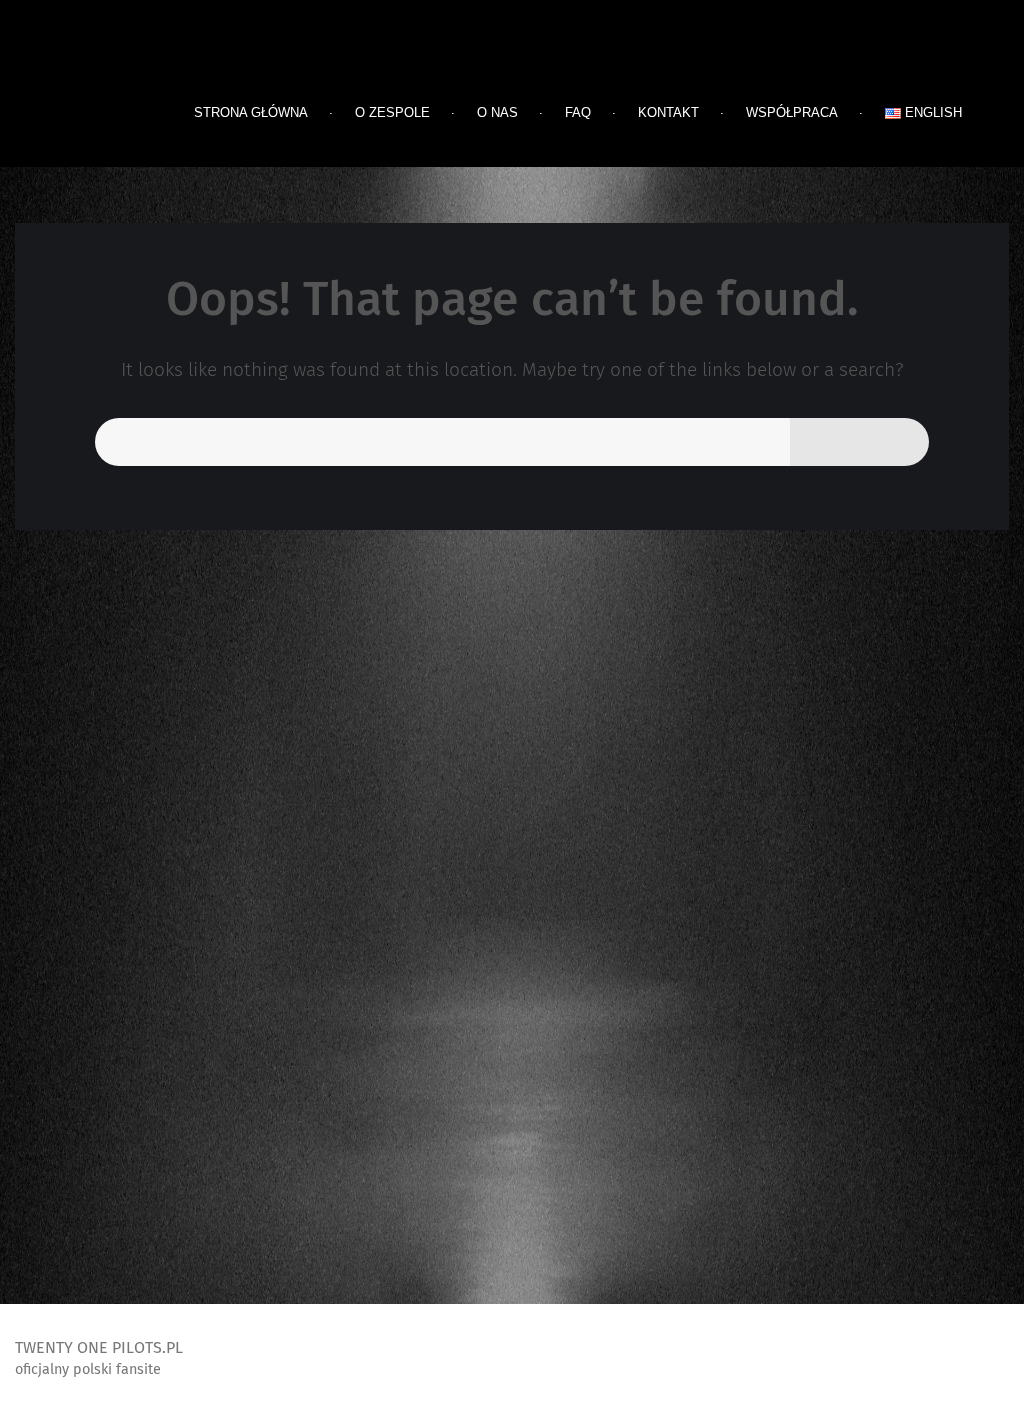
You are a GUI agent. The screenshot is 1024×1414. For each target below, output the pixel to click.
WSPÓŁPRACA (792, 112)
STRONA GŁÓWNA (251, 112)
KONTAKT (668, 112)
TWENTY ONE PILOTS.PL (170, 65)
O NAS (497, 112)
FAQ (578, 112)
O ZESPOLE (392, 112)
